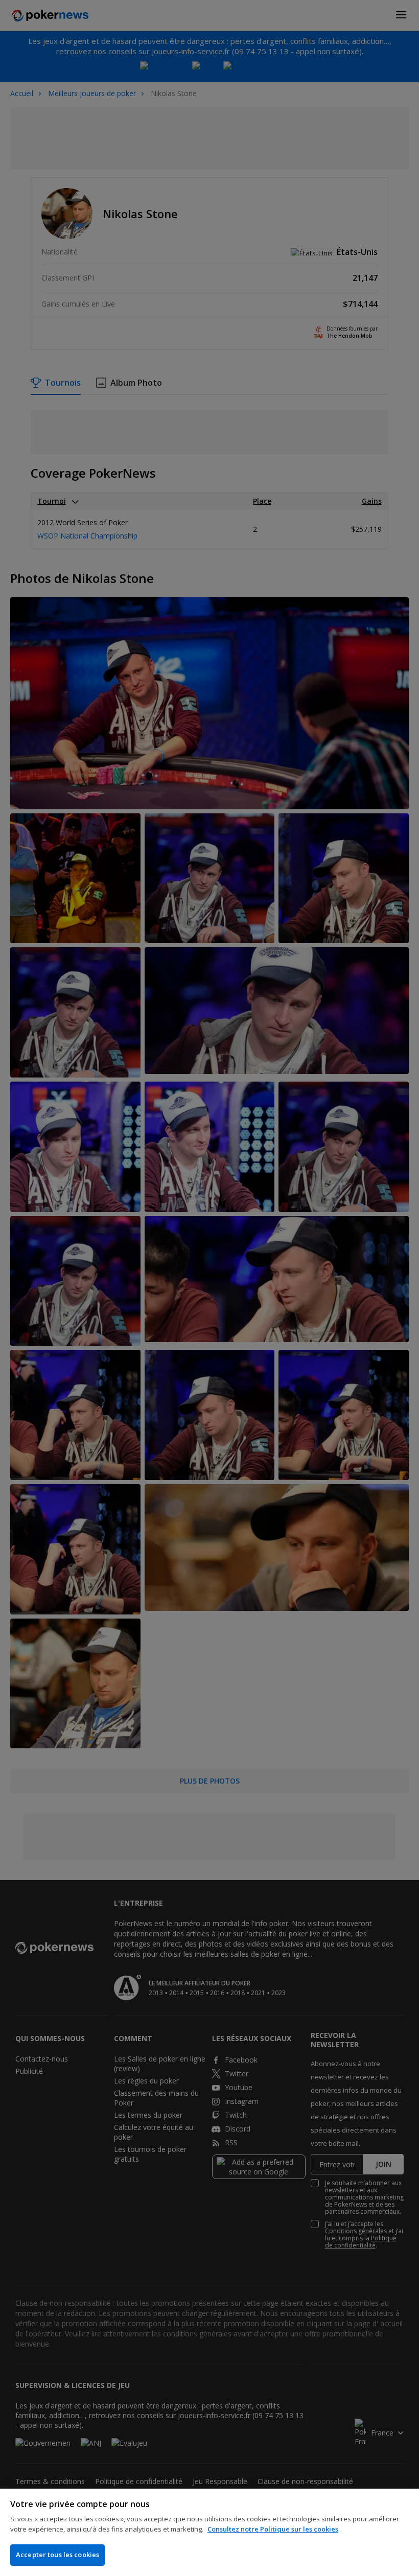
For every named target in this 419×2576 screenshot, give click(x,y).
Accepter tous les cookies (57, 2555)
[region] (209, 2532)
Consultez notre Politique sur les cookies (273, 2529)
